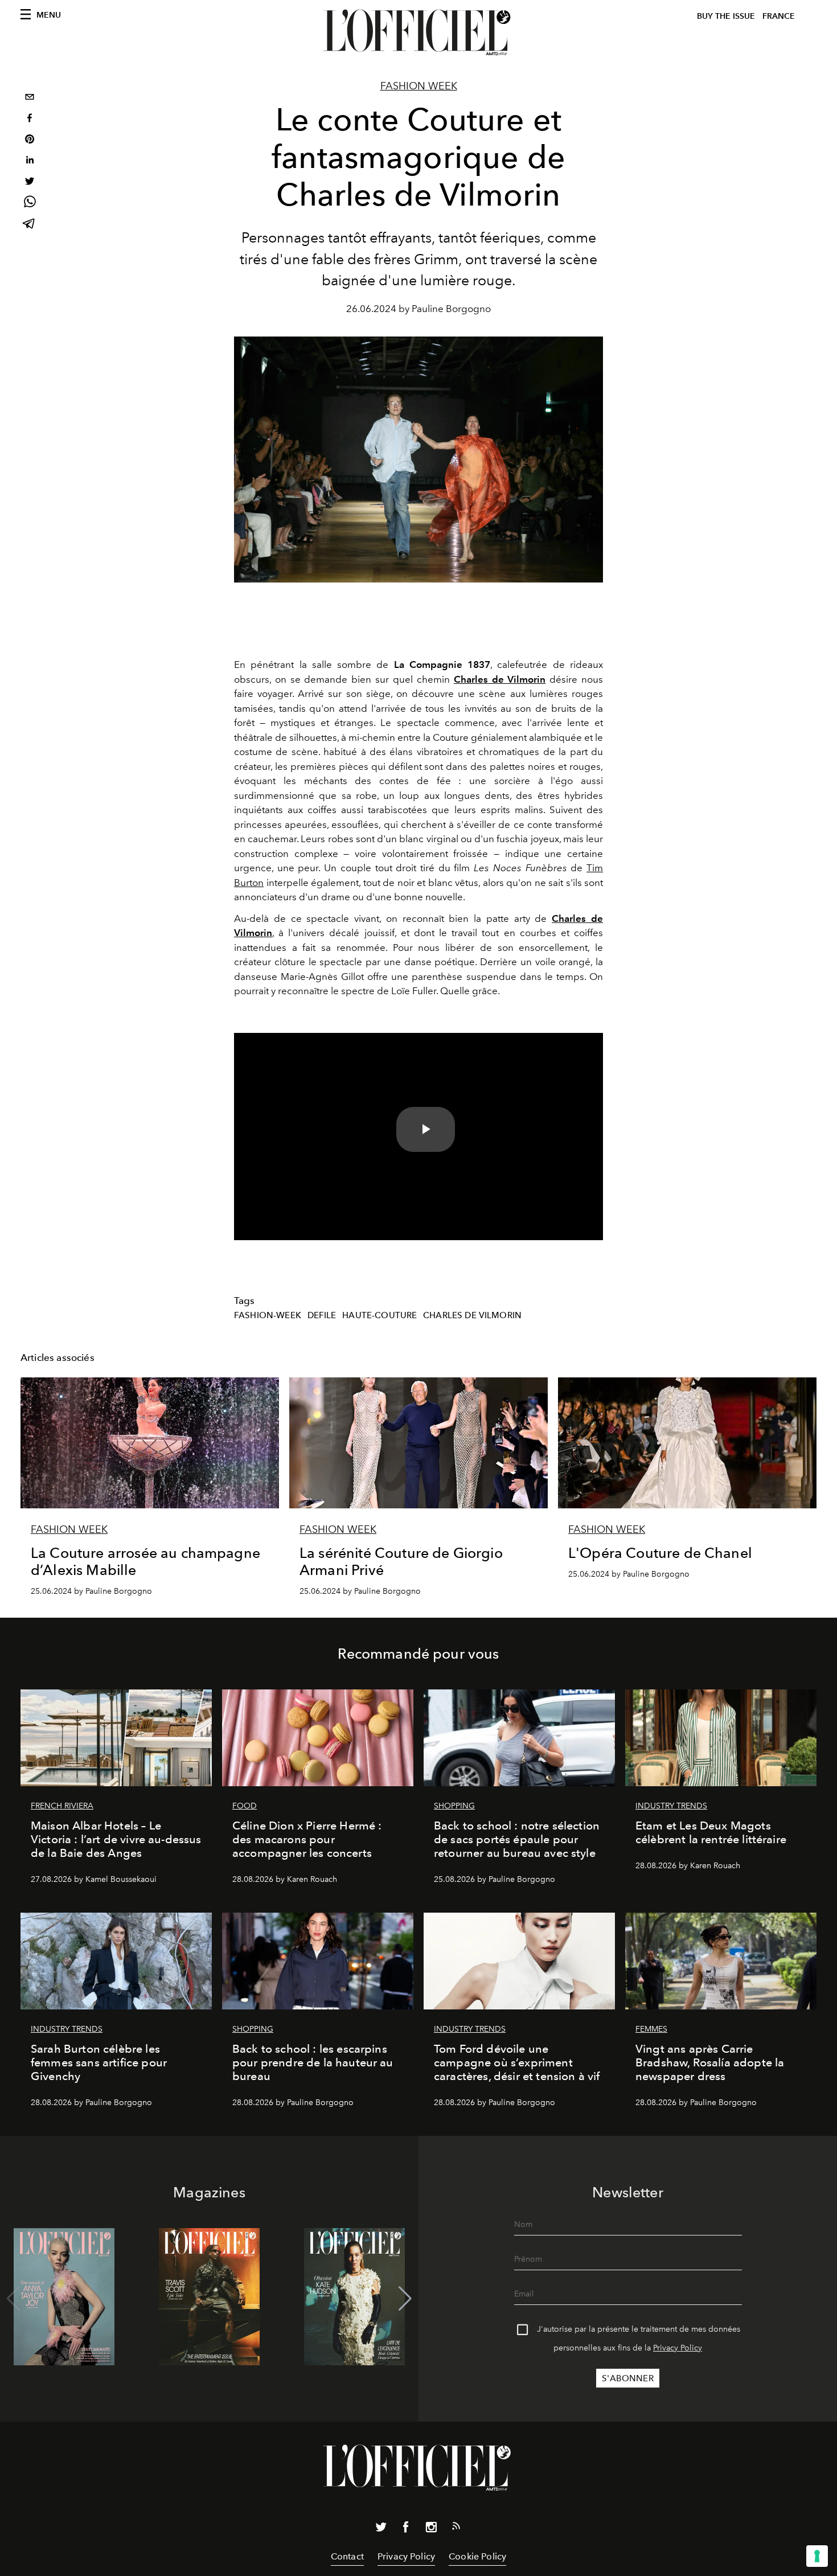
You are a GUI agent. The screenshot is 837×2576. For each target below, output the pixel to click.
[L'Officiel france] (419, 32)
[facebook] (30, 119)
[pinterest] (30, 140)
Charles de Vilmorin (472, 1315)
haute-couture (379, 1315)
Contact (347, 2556)
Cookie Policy (477, 2556)
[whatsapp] (30, 204)
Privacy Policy (678, 2348)
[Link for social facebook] (406, 2529)
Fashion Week (419, 86)
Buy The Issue (726, 16)
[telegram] (30, 225)
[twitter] (30, 182)
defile (322, 1315)
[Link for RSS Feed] (456, 2528)
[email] (30, 98)
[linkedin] (30, 161)
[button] (405, 2299)
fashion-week (268, 1315)
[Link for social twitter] (381, 2529)
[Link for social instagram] (431, 2529)
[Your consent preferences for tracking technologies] (817, 2556)
